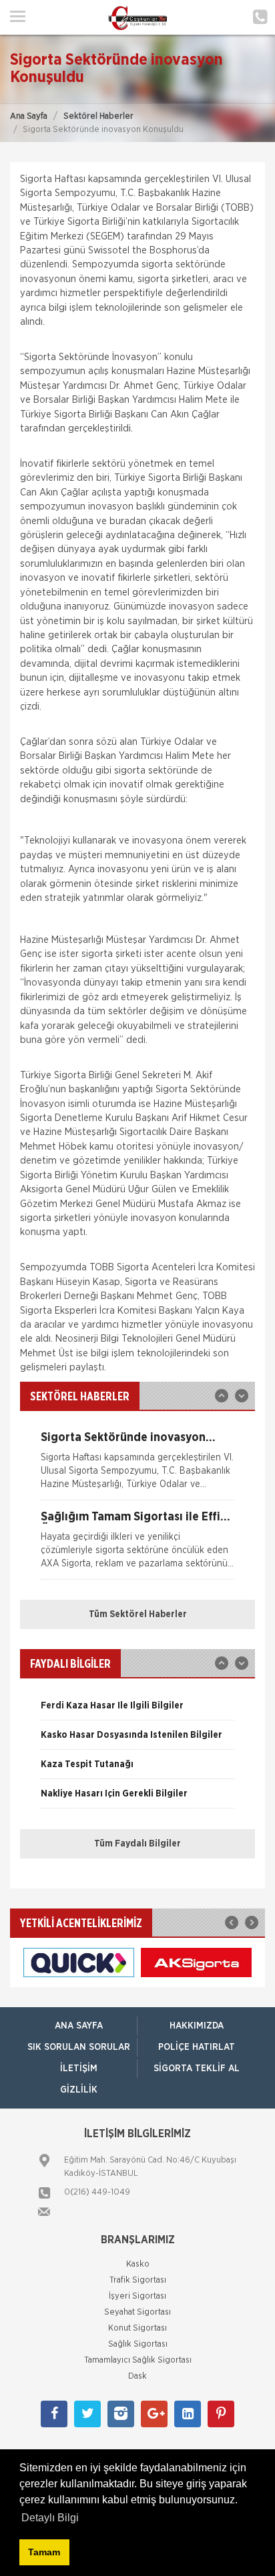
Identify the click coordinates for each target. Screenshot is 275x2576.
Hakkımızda (197, 2026)
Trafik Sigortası (138, 2280)
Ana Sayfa (29, 116)
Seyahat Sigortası (137, 2312)
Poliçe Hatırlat (197, 2047)
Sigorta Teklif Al (197, 2069)
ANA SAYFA (79, 2026)
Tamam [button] (44, 2552)
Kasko (138, 2264)
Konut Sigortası (137, 2328)
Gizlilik (79, 2090)
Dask (137, 2376)
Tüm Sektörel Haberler (138, 1614)
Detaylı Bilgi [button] (50, 2518)
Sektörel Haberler (98, 116)
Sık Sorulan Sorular (79, 2047)
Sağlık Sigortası (138, 2344)
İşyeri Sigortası (137, 2296)
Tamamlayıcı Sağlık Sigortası (138, 2360)
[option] (137, 1466)
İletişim (79, 2069)
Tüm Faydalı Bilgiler (137, 1844)
